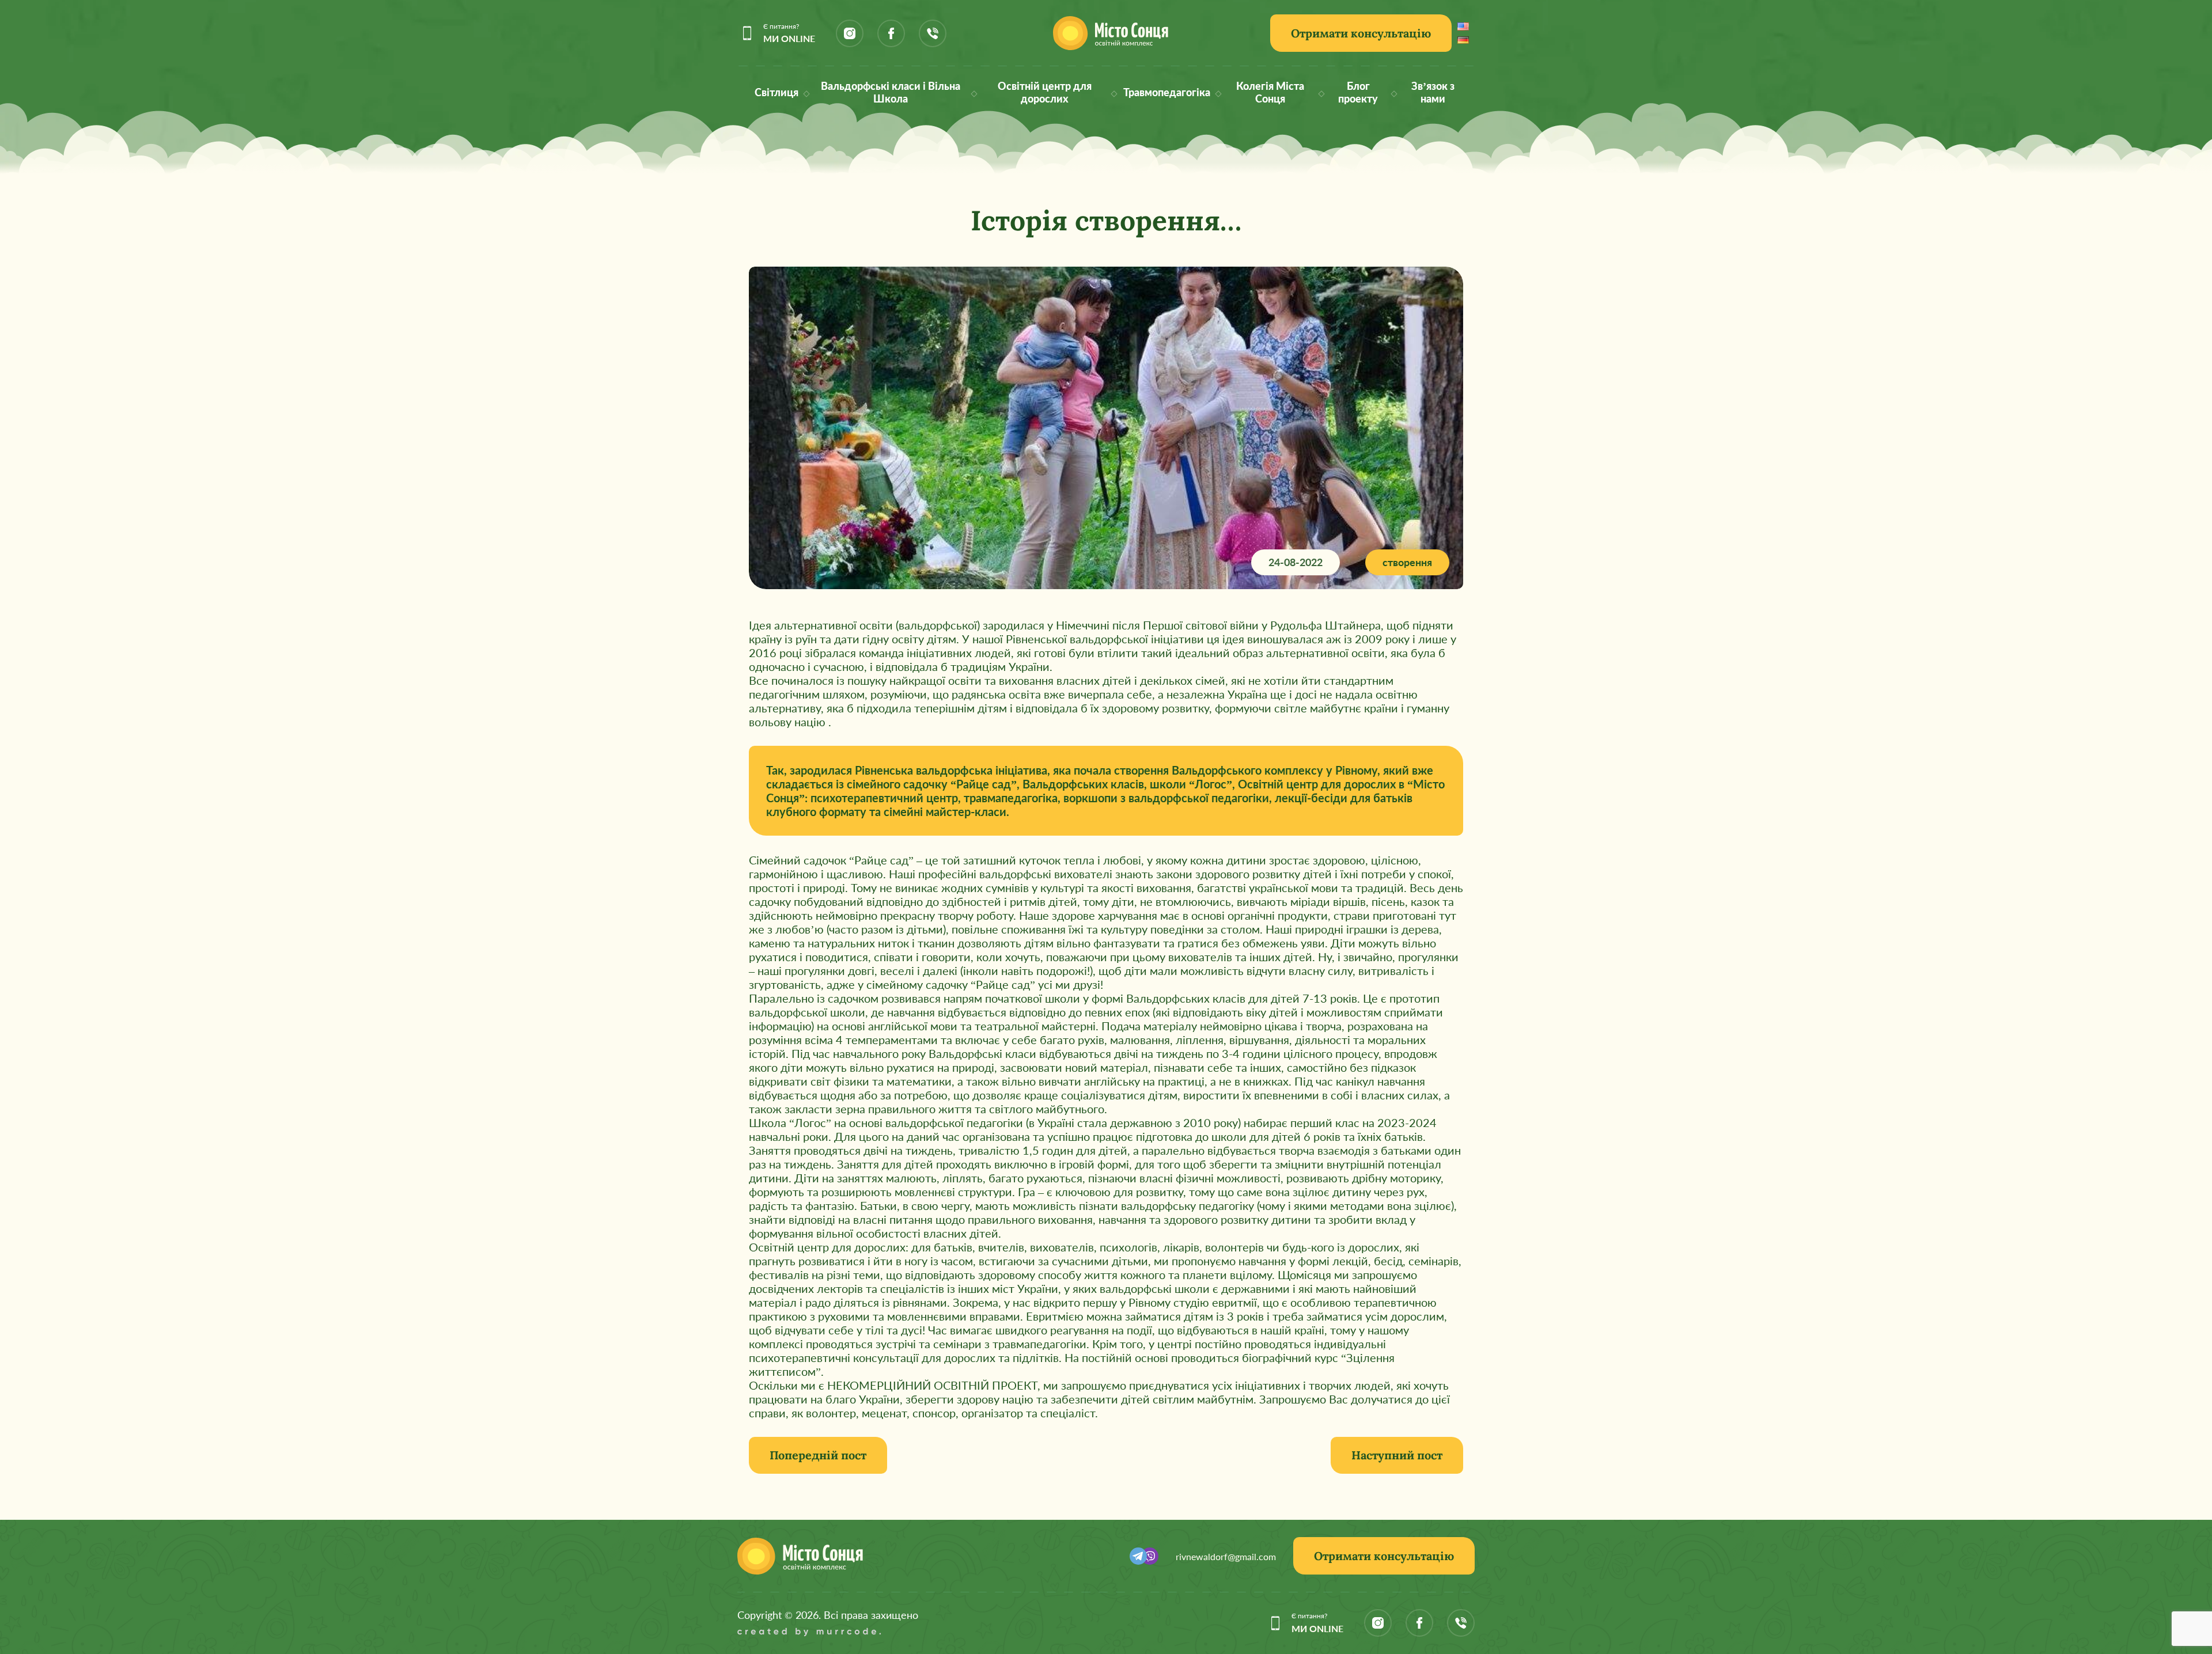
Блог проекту (1358, 92)
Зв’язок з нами (1433, 92)
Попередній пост (818, 1455)
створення (1407, 562)
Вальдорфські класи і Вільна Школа (891, 92)
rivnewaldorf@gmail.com (1226, 1556)
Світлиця (777, 92)
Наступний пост (1397, 1455)
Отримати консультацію (1361, 33)
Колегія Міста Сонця (1270, 92)
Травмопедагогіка (1167, 92)
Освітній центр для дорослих (1045, 92)
